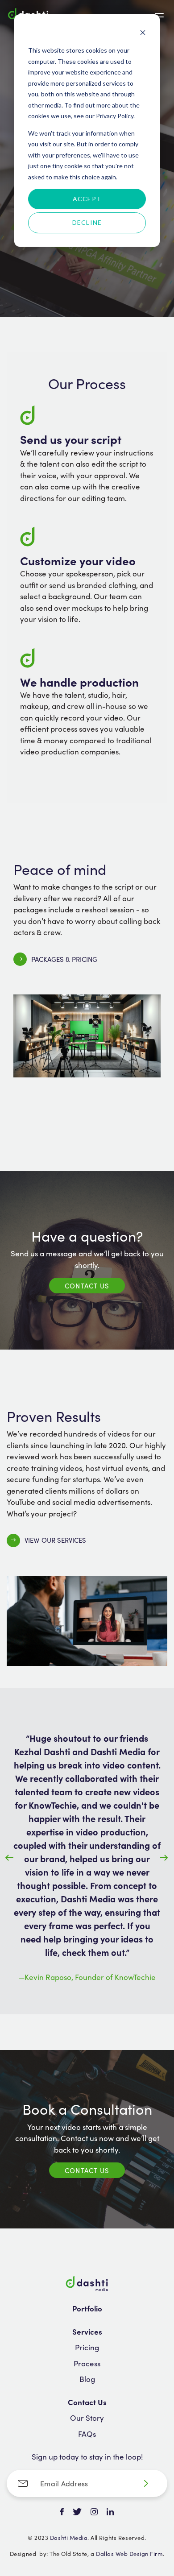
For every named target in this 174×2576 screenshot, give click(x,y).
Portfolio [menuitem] (87, 2308)
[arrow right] (164, 1858)
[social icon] (62, 2512)
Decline (87, 222)
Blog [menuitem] (87, 2379)
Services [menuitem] (87, 2332)
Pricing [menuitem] (87, 2347)
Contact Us (87, 1286)
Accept (87, 199)
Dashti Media (69, 2537)
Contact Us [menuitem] (87, 2402)
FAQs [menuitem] (87, 2434)
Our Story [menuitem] (87, 2418)
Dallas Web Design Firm (129, 2553)
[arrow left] (10, 1858)
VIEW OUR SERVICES (55, 1540)
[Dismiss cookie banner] (143, 34)
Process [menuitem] (87, 2363)
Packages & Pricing (64, 959)
